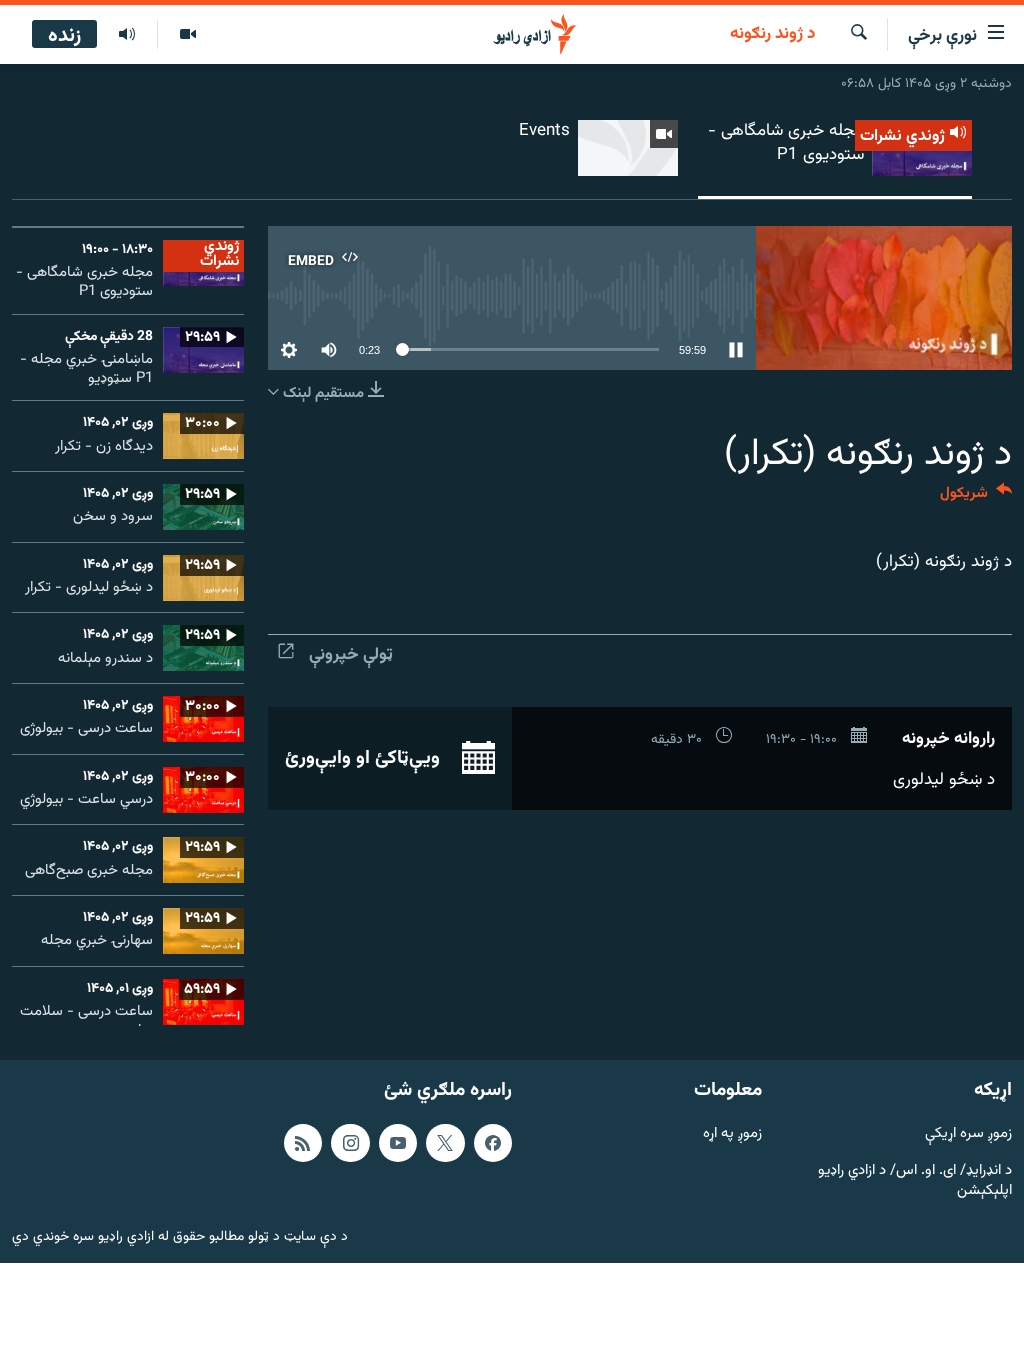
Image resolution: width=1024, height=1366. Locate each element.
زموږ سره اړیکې (968, 1134)
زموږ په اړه (732, 1134)
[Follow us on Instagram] (350, 1143)
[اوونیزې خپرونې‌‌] (127, 35)
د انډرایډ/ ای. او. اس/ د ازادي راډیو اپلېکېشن (915, 1181)
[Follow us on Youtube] (398, 1143)
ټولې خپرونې (351, 655)
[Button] (976, 497)
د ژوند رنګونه (772, 35)
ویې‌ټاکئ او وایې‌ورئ (365, 758)
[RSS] (303, 1143)
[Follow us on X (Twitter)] (445, 1143)
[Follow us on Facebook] (493, 1143)
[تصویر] (187, 35)
